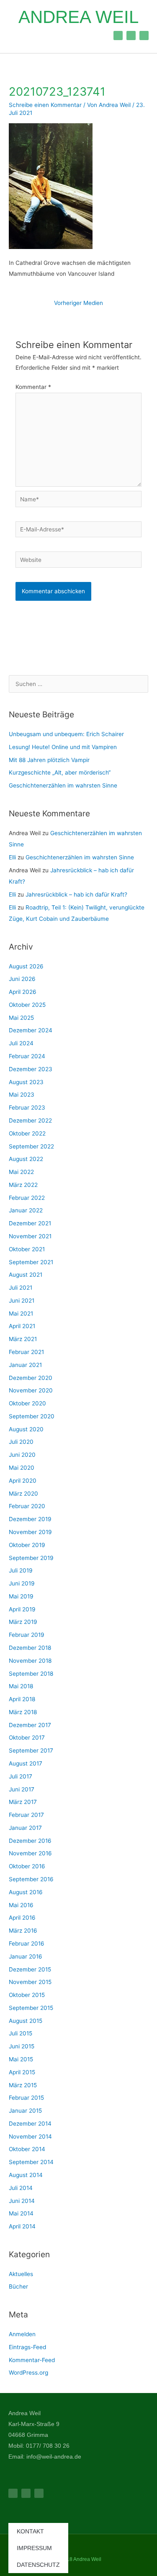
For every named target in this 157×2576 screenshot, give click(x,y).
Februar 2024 (27, 1056)
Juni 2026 (22, 979)
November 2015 (30, 1982)
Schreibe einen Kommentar (45, 105)
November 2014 (30, 2137)
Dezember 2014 (30, 2124)
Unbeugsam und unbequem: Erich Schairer (66, 734)
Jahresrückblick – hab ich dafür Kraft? (77, 894)
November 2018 (30, 1661)
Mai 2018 (21, 1686)
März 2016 (23, 1931)
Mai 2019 (21, 1596)
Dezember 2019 (30, 1519)
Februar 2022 (27, 1198)
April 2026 (23, 992)
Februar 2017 (26, 1815)
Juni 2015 (22, 2046)
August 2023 (26, 1082)
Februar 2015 (26, 2098)
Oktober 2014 (27, 2149)
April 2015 (22, 2072)
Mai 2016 (21, 1905)
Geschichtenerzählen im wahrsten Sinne (63, 785)
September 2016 (31, 1879)
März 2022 (23, 1185)
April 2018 (22, 1699)
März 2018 (23, 1712)
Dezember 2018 (30, 1648)
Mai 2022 (21, 1172)
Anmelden (22, 2334)
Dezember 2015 (30, 1969)
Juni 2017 (22, 1789)
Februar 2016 (27, 1943)
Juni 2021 (22, 1301)
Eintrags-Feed (27, 2347)
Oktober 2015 (27, 1995)
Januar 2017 (25, 1828)
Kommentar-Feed (32, 2360)
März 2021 (23, 1339)
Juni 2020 (22, 1455)
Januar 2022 (26, 1210)
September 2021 (31, 1262)
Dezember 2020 (31, 1378)
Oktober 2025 (27, 1005)
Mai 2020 (22, 1468)
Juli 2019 (21, 1570)
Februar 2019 (27, 1635)
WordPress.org (28, 2373)
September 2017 (31, 1750)
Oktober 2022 (27, 1133)
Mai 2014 (21, 2213)
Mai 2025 (21, 1018)
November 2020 (31, 1390)
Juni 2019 (22, 1583)
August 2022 (26, 1159)
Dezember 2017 (30, 1725)
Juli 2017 (21, 1776)
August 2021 (26, 1275)
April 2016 (22, 1918)
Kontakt (30, 2531)
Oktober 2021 (27, 1249)
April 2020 (23, 1481)
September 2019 (31, 1558)
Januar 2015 (25, 2111)
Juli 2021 (21, 1288)
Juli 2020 (21, 1442)
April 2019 (22, 1609)
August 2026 (26, 966)
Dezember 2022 (30, 1120)
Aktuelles (21, 2274)
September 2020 (32, 1416)
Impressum (34, 2548)
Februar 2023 (27, 1108)
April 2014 (22, 2226)
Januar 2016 (26, 1956)
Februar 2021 (26, 1352)
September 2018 (31, 1674)
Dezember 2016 (30, 1841)
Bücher (18, 2286)
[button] (16, 35)
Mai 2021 (21, 1313)
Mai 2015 (21, 2059)
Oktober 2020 (27, 1403)
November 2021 (30, 1236)
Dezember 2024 (31, 1030)
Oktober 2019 (27, 1545)
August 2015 (26, 2021)
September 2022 (31, 1146)
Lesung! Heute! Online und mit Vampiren (63, 747)
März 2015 (23, 2085)
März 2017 (23, 1802)
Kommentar (33, 387)
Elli (12, 857)
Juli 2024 (21, 1043)
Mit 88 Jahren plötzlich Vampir (49, 760)
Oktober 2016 (27, 1866)
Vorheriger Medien (78, 303)
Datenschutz (38, 2565)
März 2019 (23, 1622)
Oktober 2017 (27, 1738)
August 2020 (26, 1429)
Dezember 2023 (31, 1069)
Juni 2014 (22, 2201)
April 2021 (22, 1326)
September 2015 (31, 2008)
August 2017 (26, 1763)
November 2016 (30, 1853)
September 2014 (31, 2162)
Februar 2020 (27, 1506)
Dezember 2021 (30, 1223)
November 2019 (30, 1532)
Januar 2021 (25, 1365)
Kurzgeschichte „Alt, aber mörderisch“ (60, 772)
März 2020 (23, 1494)
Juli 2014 (21, 2188)
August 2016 (26, 1892)
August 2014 (26, 2175)
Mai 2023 (22, 1095)
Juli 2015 (21, 2033)
